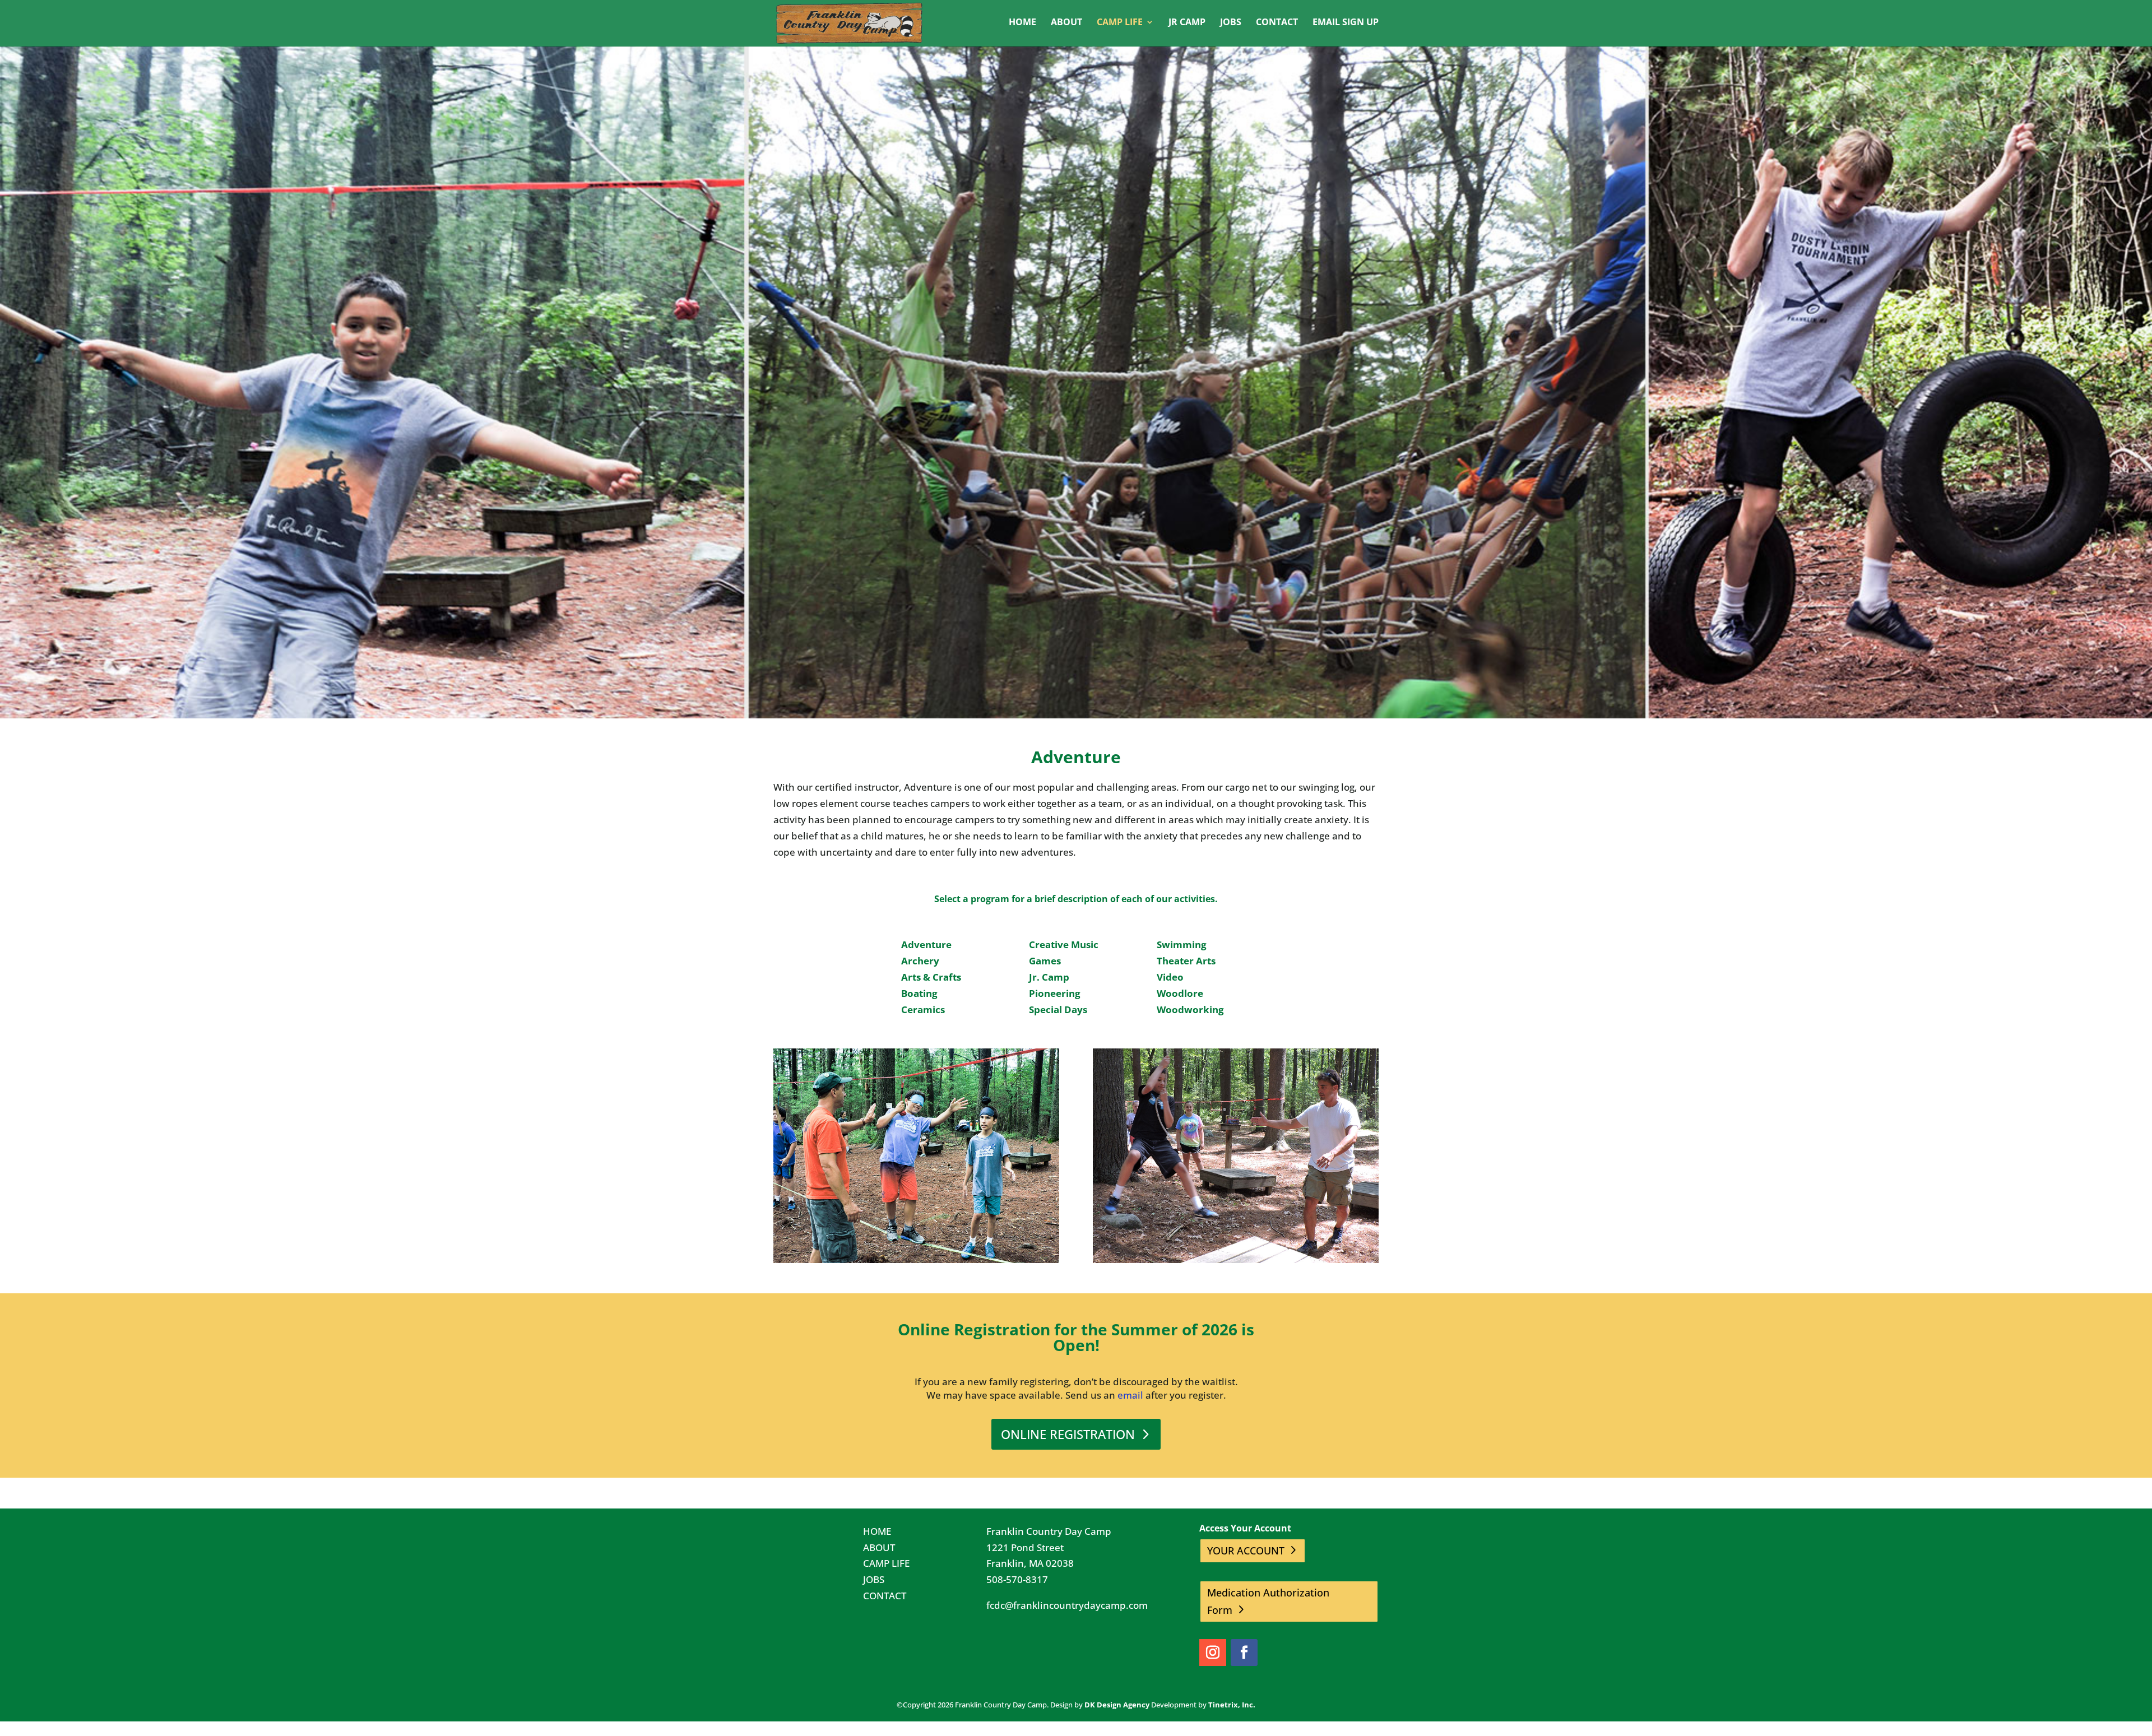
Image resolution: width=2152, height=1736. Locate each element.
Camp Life (1120, 23)
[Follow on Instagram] (1213, 1653)
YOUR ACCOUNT (1246, 1551)
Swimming (1182, 944)
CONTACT (885, 1596)
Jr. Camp (1049, 977)
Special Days (1058, 1009)
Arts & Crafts (931, 977)
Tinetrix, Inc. (1232, 1705)
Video (1170, 977)
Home (1022, 23)
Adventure (926, 944)
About (1066, 23)
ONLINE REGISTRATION (1068, 1434)
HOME (877, 1531)
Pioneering (1055, 993)
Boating (919, 993)
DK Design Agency (1117, 1705)
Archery (920, 961)
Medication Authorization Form (1268, 1601)
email (1130, 1395)
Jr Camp (1187, 23)
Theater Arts (1186, 961)
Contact (1277, 23)
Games (1045, 961)
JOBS (874, 1579)
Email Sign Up (1346, 23)
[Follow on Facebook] (1244, 1653)
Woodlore (1180, 993)
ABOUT (879, 1547)
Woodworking (1190, 1009)
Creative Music (1064, 944)
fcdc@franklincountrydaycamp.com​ (1067, 1605)
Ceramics (923, 1009)
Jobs (1231, 23)
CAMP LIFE (886, 1563)
